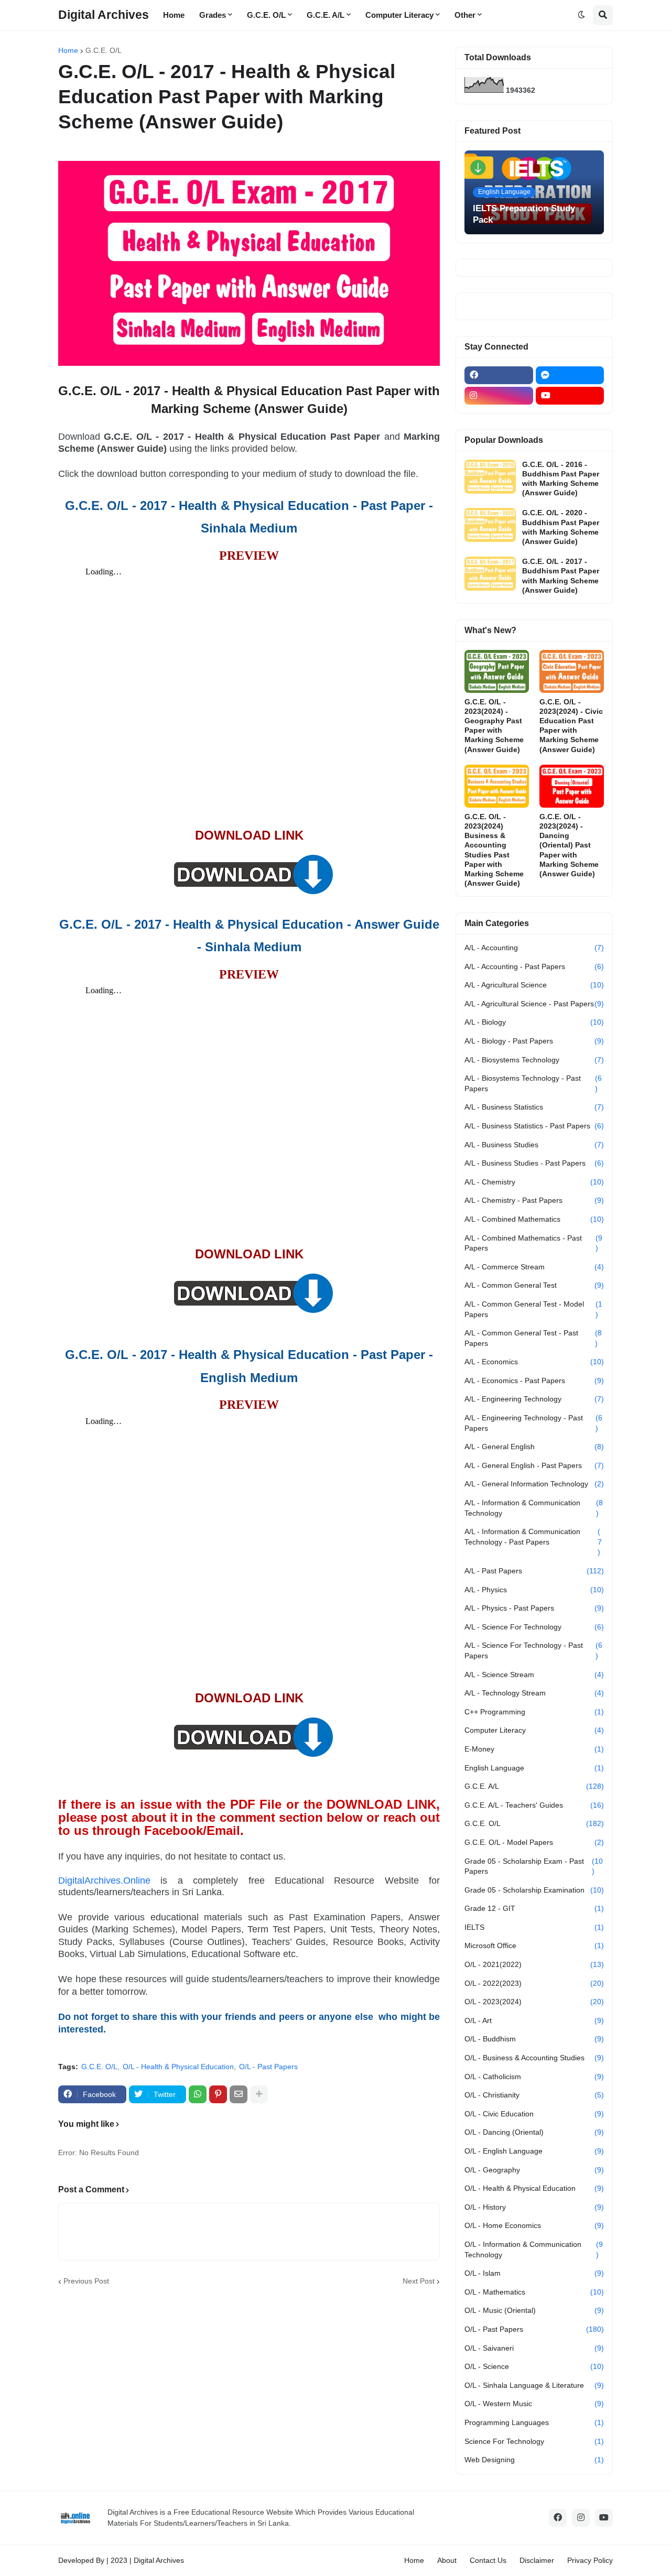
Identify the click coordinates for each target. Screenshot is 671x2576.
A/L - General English (534, 1447)
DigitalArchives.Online (104, 1881)
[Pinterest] (218, 2094)
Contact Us (488, 2560)
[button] (581, 15)
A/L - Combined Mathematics (534, 1219)
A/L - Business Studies (534, 1145)
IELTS (534, 1927)
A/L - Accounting (534, 948)
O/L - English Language (534, 2151)
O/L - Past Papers (268, 2067)
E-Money (534, 1749)
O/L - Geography (534, 2170)
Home (68, 50)
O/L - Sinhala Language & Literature (534, 2385)
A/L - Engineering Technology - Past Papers (533, 1423)
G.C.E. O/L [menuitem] (266, 15)
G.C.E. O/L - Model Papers (534, 1842)
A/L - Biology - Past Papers (534, 1041)
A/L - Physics (534, 1590)
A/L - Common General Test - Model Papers (533, 1309)
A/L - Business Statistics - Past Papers (534, 1126)
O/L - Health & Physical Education (178, 2067)
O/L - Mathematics (534, 2292)
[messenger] (570, 375)
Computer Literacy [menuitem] (399, 15)
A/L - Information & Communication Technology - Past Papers (533, 1542)
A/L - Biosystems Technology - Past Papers (533, 1083)
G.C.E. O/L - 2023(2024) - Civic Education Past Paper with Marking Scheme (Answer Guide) (571, 726)
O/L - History (534, 2207)
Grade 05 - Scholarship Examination (534, 1890)
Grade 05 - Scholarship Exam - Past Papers (534, 1866)
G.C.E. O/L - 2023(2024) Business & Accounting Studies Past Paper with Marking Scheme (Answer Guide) (494, 850)
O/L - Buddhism (534, 2039)
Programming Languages (534, 2422)
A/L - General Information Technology (534, 1484)
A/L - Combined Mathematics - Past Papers (533, 1243)
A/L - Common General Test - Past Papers (533, 1338)
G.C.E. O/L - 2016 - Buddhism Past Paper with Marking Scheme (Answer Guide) (561, 479)
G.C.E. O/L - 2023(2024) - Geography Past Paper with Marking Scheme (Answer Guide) (494, 726)
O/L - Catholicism (534, 2077)
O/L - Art (534, 2020)
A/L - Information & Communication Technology (534, 1508)
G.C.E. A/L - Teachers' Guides (534, 1805)
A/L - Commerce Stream (534, 1267)
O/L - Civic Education (534, 2114)
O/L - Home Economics (534, 2225)
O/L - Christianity (534, 2095)
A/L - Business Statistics (534, 1107)
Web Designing (534, 2460)
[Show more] (259, 2094)
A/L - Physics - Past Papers (534, 1608)
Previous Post (86, 2281)
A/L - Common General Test (534, 1285)
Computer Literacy (534, 1730)
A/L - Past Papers (534, 1571)
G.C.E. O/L (104, 50)
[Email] (239, 2094)
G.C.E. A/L (534, 1786)
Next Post (419, 2281)
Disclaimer (537, 2560)
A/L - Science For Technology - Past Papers (533, 1650)
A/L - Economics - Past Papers (534, 1381)
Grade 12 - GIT (534, 1908)
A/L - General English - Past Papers (534, 1465)
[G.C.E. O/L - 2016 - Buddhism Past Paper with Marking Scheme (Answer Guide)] (490, 477)
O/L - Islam (534, 2273)
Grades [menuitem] (213, 15)
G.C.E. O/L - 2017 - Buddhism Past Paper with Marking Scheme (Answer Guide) (561, 576)
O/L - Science (534, 2366)
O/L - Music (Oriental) (534, 2310)
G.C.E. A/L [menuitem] (326, 15)
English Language (534, 1768)
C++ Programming (534, 1712)
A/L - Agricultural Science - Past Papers (534, 1004)
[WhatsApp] (198, 2094)
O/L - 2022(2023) (534, 1983)
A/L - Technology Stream (534, 1693)
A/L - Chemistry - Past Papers (534, 1200)
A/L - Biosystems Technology (534, 1060)
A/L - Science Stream (534, 1675)
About (447, 2560)
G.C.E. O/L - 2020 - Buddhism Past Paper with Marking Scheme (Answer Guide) (561, 527)
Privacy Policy (590, 2560)
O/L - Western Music (534, 2404)
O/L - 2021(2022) (534, 1964)
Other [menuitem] (465, 15)
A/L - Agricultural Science (534, 985)
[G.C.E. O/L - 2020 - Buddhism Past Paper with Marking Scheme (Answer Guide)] (490, 525)
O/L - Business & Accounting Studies (534, 2058)
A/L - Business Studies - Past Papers (534, 1163)
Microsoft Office (534, 1945)
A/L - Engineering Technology (534, 1399)
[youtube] (570, 396)
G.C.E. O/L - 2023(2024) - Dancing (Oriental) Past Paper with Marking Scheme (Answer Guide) (569, 845)
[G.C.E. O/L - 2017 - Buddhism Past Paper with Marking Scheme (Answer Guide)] (490, 574)
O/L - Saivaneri (534, 2348)
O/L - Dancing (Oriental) (534, 2132)
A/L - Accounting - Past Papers (534, 966)
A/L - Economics (534, 1362)
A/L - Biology (534, 1022)
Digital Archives (104, 15)
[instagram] (499, 396)
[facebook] (499, 375)
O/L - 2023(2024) (534, 2002)
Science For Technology (534, 2441)
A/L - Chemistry (534, 1182)
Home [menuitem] (174, 15)
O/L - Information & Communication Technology (534, 2249)
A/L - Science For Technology (534, 1627)
